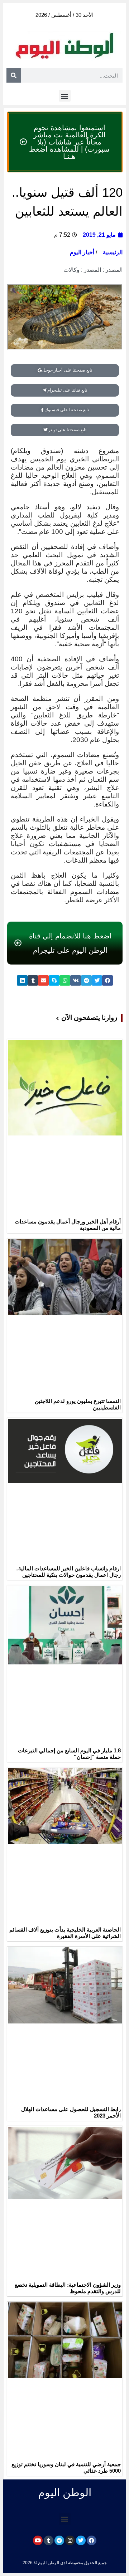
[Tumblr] (49, 2540)
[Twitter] (81, 2540)
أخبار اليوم (82, 252)
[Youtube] (38, 2540)
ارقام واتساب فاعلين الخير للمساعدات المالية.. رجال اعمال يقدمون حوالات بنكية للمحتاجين (68, 1572)
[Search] (14, 75)
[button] (65, 96)
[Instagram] (70, 2540)
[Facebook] (92, 2540)
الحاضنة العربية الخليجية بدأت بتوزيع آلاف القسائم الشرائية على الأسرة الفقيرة (65, 1933)
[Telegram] (59, 2540)
